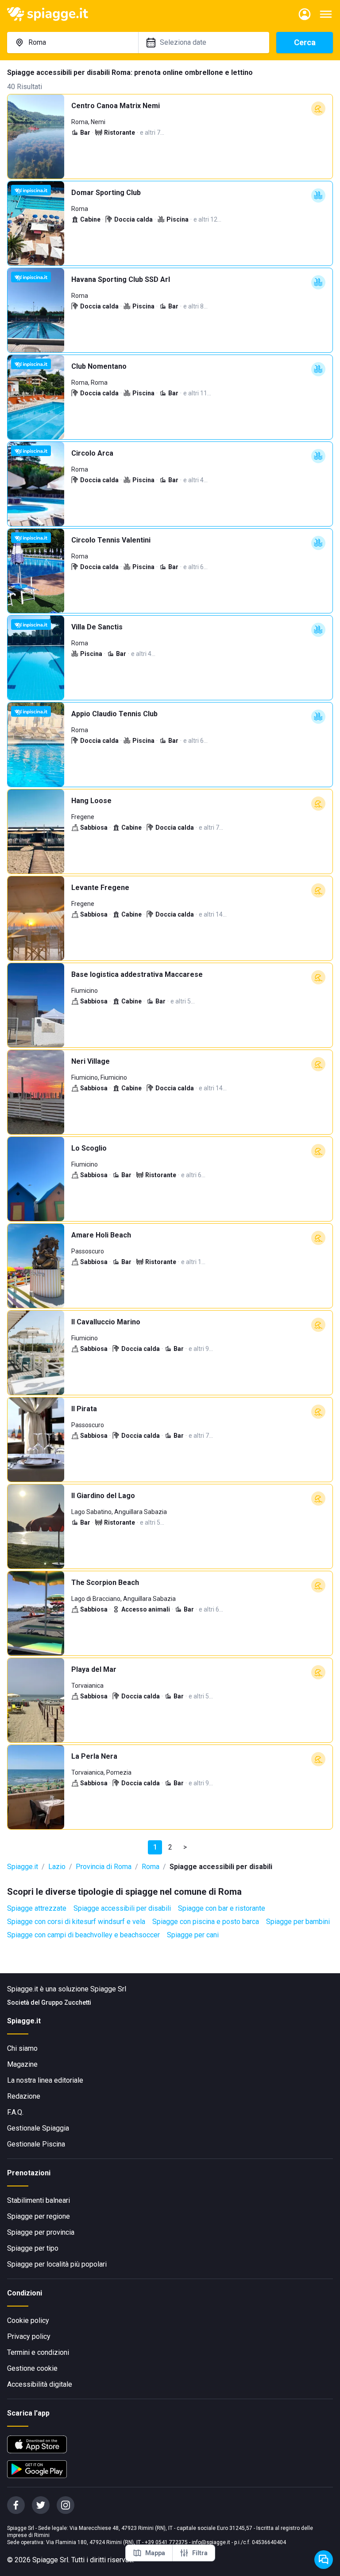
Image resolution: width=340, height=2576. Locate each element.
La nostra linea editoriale (45, 2080)
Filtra (200, 2553)
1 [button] (155, 1847)
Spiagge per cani (193, 1935)
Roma (151, 1867)
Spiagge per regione (39, 2216)
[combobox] (73, 43)
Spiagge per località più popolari (57, 2264)
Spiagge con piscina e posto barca (206, 1922)
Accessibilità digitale (40, 2384)
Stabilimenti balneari (39, 2200)
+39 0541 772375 (166, 2542)
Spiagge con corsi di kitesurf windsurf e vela (76, 1922)
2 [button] (170, 1847)
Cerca (305, 42)
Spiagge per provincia (41, 2232)
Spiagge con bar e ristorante (222, 1908)
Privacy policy (29, 2336)
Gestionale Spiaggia (38, 2128)
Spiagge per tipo (33, 2248)
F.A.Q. (15, 2112)
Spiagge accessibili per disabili (122, 1908)
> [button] (185, 1847)
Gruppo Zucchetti (66, 2002)
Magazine (22, 2064)
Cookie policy (28, 2320)
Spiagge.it (23, 1867)
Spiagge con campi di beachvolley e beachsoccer (83, 1935)
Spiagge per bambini (298, 1922)
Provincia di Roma (104, 1867)
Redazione (24, 2096)
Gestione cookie (32, 2368)
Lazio (57, 1867)
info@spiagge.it (211, 2542)
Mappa (155, 2553)
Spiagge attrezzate (37, 1908)
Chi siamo (22, 2048)
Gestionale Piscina (36, 2144)
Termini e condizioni (38, 2352)
